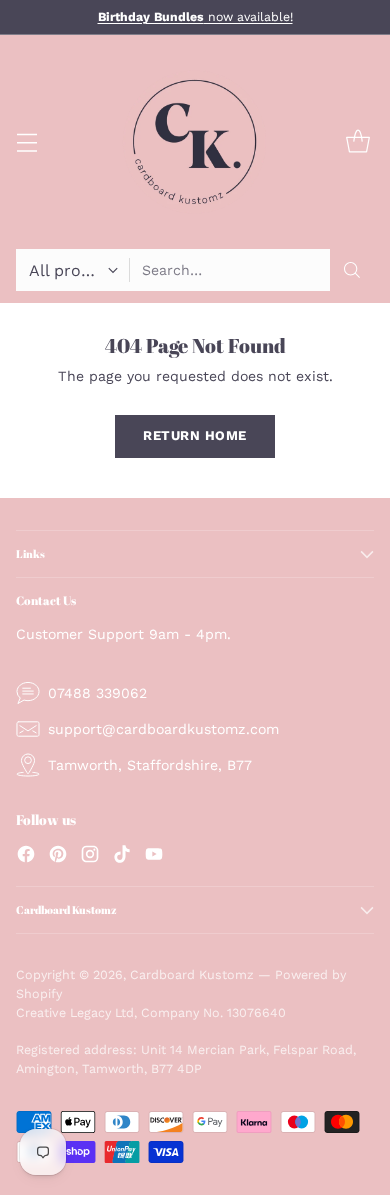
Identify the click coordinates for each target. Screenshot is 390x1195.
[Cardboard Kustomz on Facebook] (26, 857)
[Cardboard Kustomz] (195, 142)
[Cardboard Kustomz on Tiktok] (122, 857)
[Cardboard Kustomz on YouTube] (154, 857)
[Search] (352, 270)
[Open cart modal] (357, 142)
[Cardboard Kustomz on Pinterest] (58, 857)
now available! (195, 17)
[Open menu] (26, 142)
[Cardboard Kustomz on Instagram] (90, 857)
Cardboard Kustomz (192, 974)
